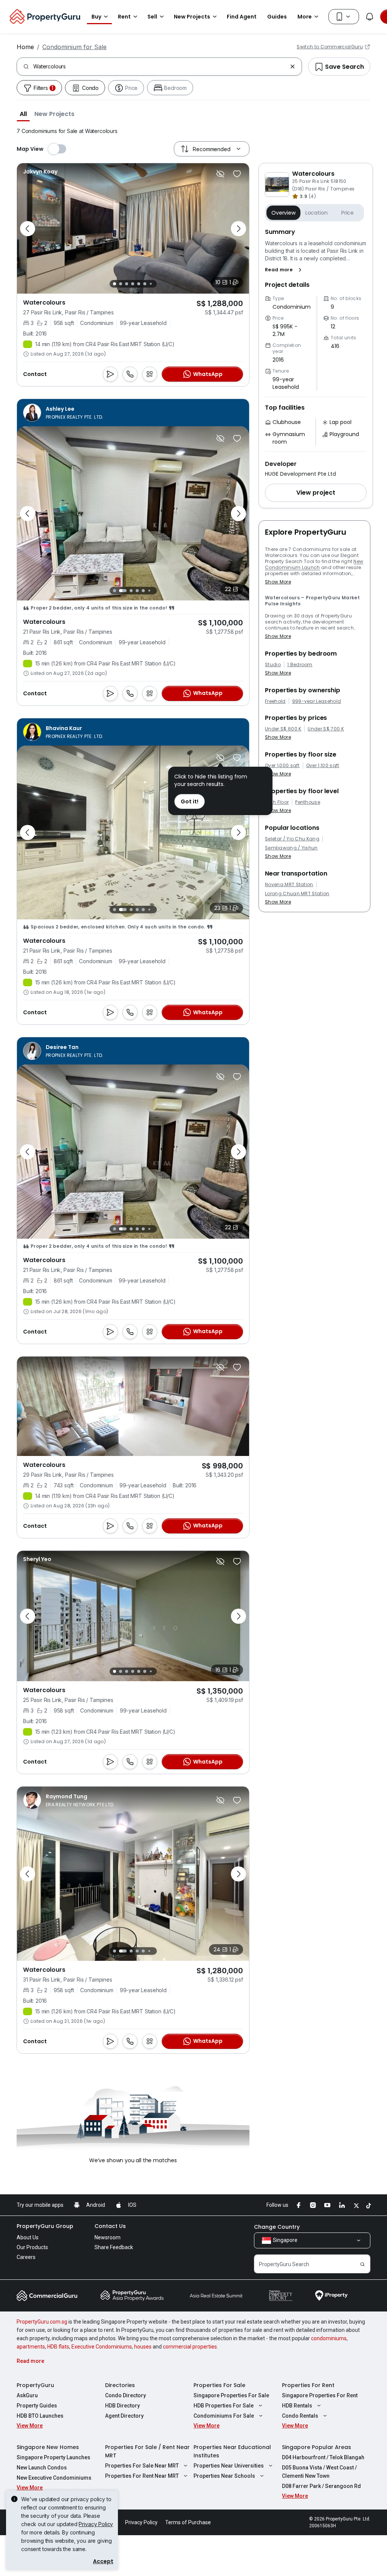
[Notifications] (370, 17)
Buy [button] (96, 17)
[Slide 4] (133, 284)
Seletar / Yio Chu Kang (292, 839)
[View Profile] (40, 172)
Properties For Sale (219, 2385)
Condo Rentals (300, 2416)
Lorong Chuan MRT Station (297, 894)
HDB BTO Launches (40, 2416)
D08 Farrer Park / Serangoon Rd (321, 2486)
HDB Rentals (297, 2406)
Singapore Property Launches (53, 2457)
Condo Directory (125, 2395)
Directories (120, 2385)
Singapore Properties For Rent (320, 2395)
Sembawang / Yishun (291, 848)
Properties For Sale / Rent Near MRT (147, 2451)
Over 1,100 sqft (323, 766)
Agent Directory (124, 2416)
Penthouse (308, 802)
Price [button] (348, 213)
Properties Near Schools (224, 2476)
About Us (28, 2237)
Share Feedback (114, 2247)
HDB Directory (122, 2406)
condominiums (329, 2338)
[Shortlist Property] (237, 174)
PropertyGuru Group (45, 2226)
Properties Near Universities (229, 2466)
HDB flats (58, 2347)
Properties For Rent (308, 2385)
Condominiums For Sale (224, 2416)
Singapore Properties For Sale (231, 2395)
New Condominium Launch (314, 564)
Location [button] (317, 213)
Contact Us (110, 2226)
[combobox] (160, 67)
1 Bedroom (300, 665)
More (305, 17)
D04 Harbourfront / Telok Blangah (323, 2457)
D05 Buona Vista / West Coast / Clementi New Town (319, 2472)
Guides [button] (277, 17)
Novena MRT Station (289, 885)
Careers (26, 2257)
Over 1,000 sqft (282, 766)
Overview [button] (283, 213)
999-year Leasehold (317, 701)
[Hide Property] (220, 174)
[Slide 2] (121, 284)
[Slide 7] (151, 284)
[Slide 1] (115, 284)
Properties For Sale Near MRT (142, 2466)
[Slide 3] (127, 284)
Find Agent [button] (242, 17)
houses (143, 2347)
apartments (31, 2347)
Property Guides (37, 2406)
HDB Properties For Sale (224, 2406)
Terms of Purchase (188, 2522)
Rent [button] (124, 17)
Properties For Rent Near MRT (142, 2476)
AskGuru (27, 2395)
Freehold (275, 701)
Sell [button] (152, 17)
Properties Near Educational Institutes (232, 2451)
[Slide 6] (145, 284)
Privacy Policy (96, 2524)
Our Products (32, 2247)
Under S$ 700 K (326, 729)
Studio (273, 665)
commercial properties (190, 2347)
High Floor (277, 802)
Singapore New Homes (48, 2447)
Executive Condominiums (102, 2347)
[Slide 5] (139, 284)
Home (25, 47)
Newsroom (108, 2237)
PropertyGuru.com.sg (42, 2322)
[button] (23, 114)
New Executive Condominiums (54, 2478)
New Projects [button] (192, 17)
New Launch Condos (42, 2468)
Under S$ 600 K (283, 729)
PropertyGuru (35, 2385)
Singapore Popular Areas (317, 2447)
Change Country (277, 2227)
